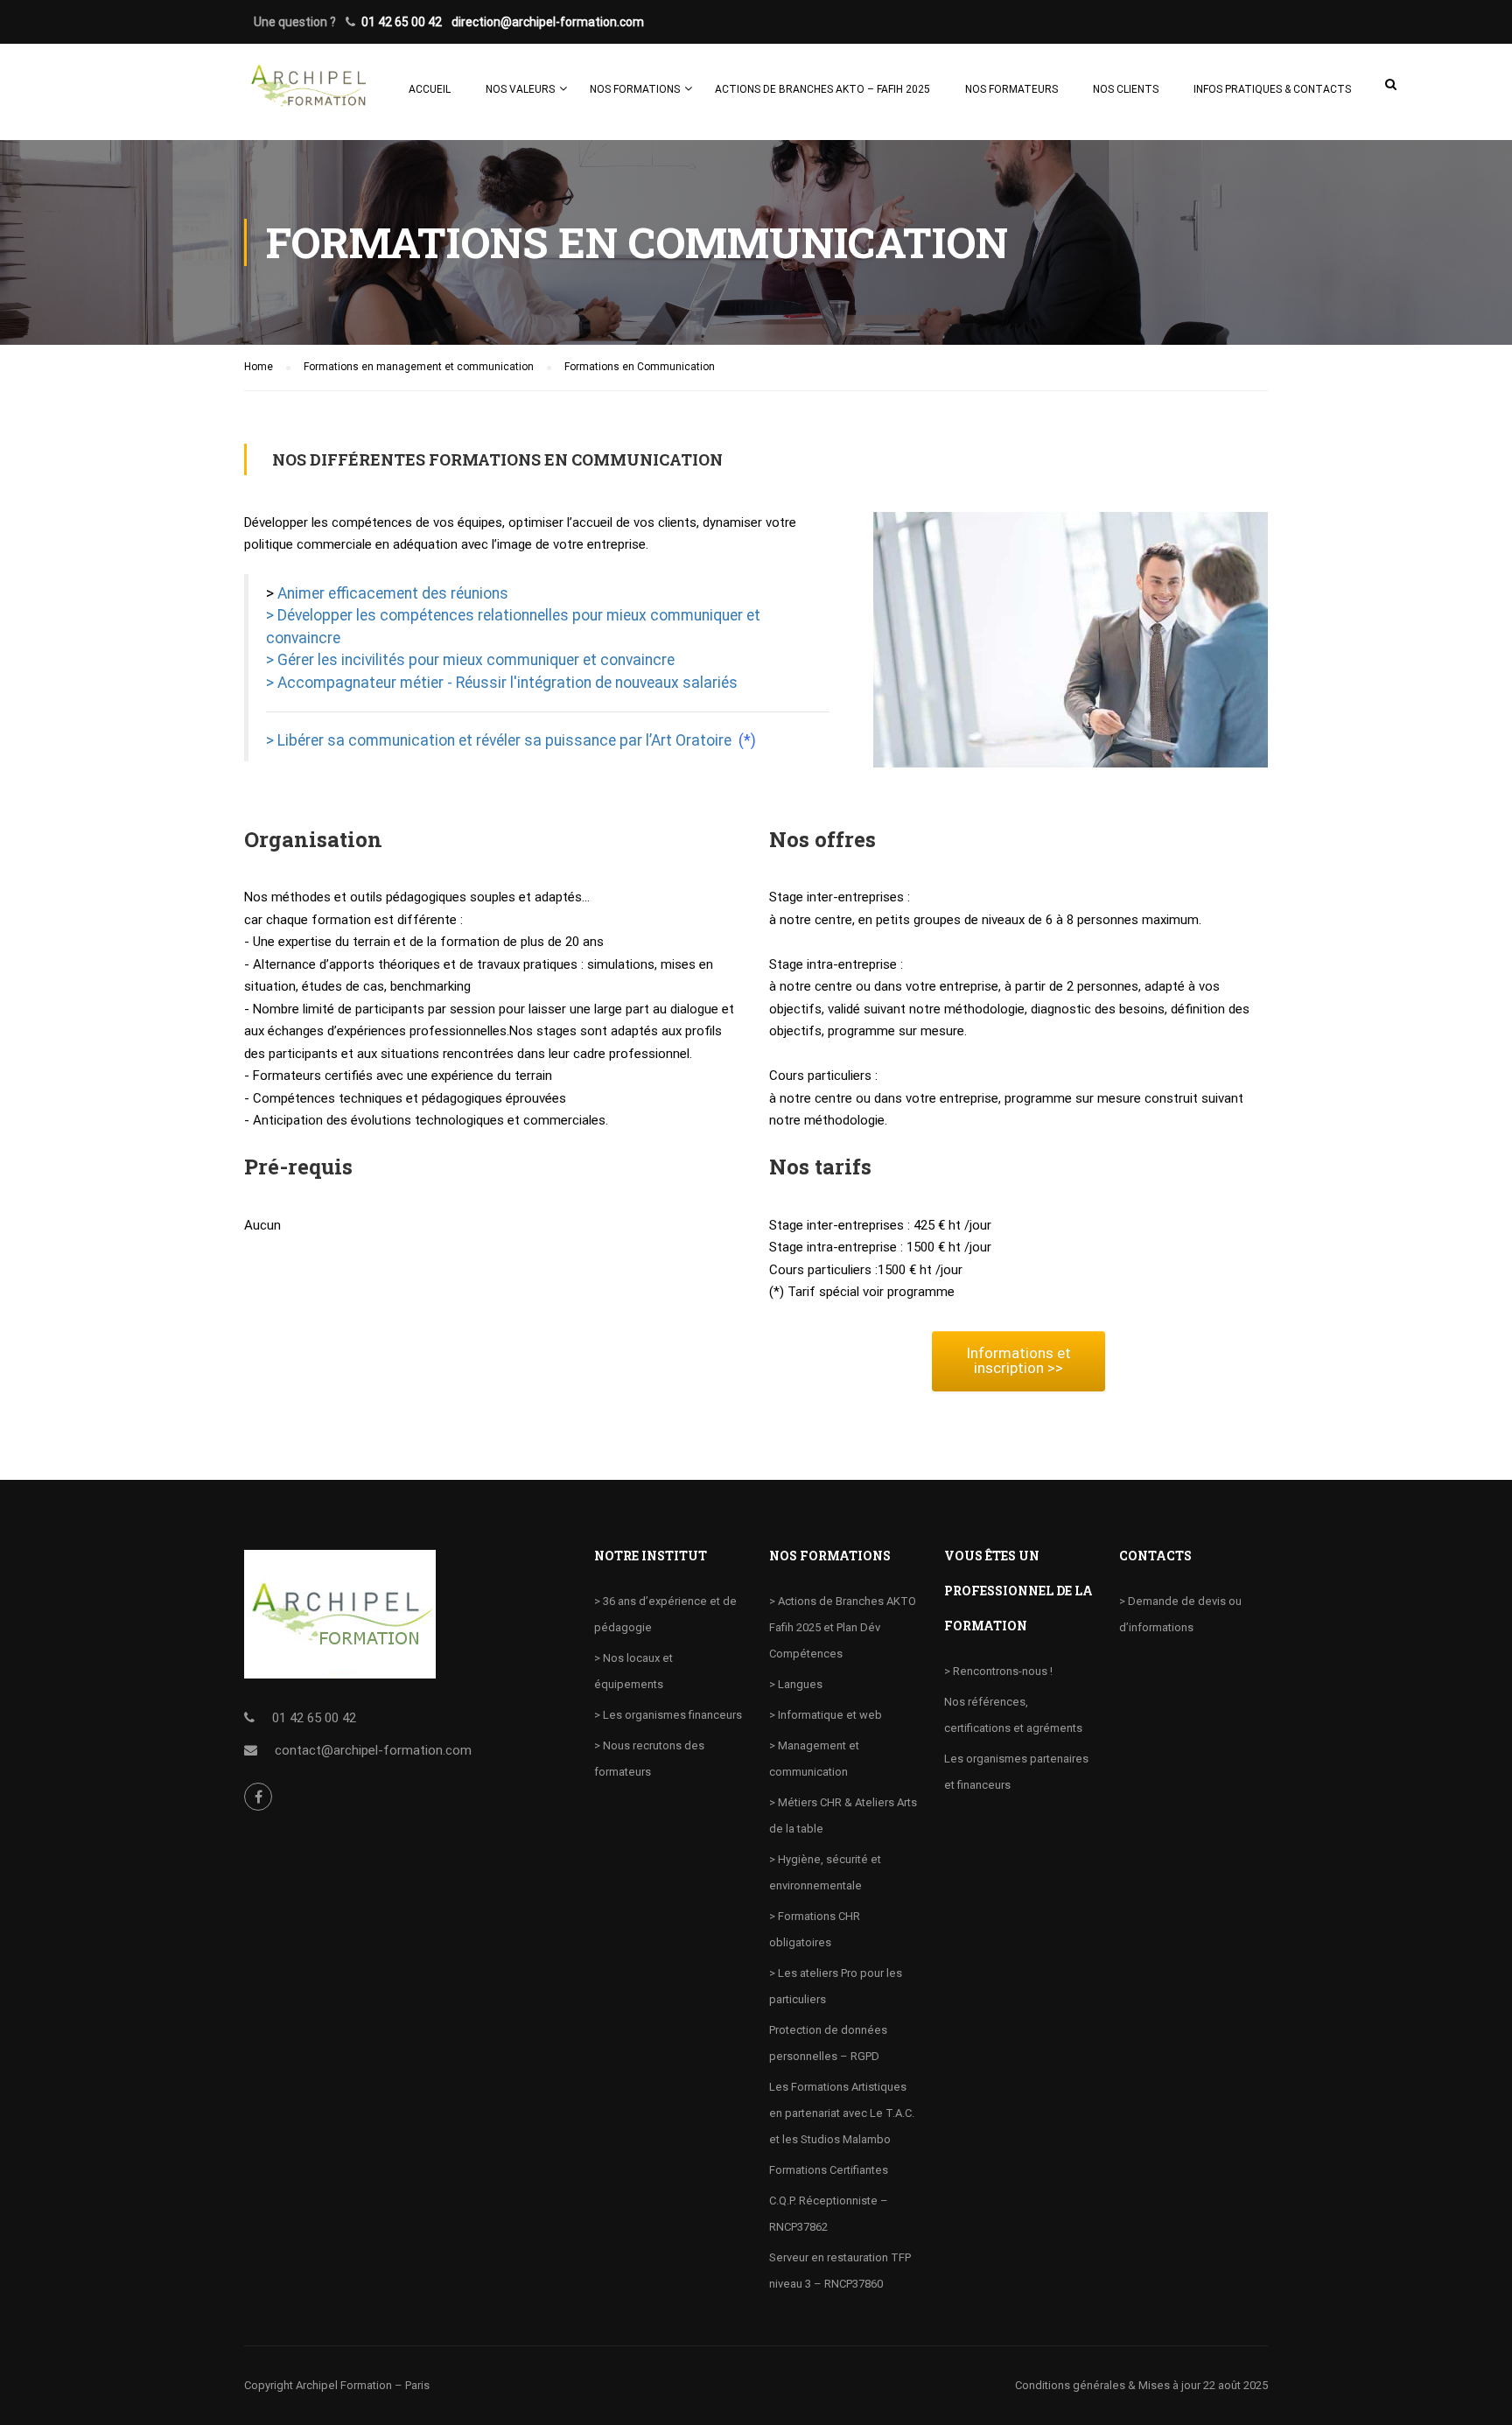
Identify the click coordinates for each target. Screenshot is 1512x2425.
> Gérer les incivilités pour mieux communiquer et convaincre (470, 660)
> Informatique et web (826, 1715)
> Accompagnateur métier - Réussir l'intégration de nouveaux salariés (502, 683)
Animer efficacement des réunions (393, 593)
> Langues (796, 1684)
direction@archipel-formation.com (548, 22)
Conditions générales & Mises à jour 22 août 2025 (1141, 2385)
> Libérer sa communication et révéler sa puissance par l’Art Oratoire (502, 740)
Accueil (430, 89)
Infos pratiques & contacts (1272, 89)
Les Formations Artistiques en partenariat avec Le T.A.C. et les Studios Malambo (842, 2113)
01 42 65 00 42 (402, 22)
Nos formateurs (1011, 89)
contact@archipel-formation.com (373, 1750)
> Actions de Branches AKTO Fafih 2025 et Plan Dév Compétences (843, 1627)
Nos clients (1126, 89)
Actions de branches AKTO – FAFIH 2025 (822, 89)
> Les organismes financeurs (668, 1715)
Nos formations (635, 89)
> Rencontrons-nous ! (998, 1671)
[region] (227, 2298)
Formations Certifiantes (829, 2170)
